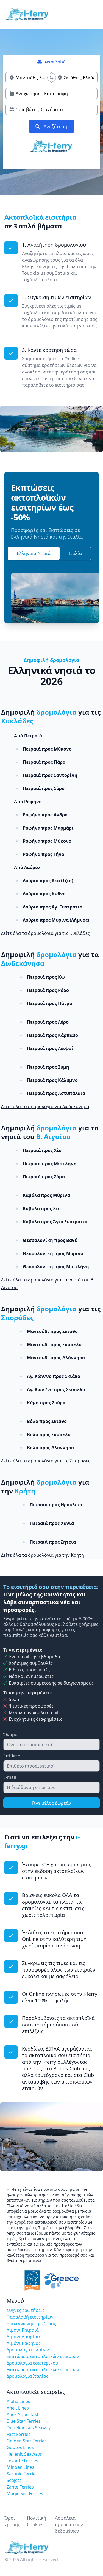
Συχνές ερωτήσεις (26, 2310)
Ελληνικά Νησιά (34, 553)
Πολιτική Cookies (37, 2521)
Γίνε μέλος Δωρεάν (52, 1803)
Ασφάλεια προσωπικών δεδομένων (69, 2524)
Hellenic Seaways (24, 2454)
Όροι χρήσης (12, 2521)
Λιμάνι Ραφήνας (24, 2343)
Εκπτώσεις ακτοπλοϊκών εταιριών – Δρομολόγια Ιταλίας (44, 2373)
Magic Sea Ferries (25, 2493)
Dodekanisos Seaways (30, 2428)
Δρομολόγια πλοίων (28, 2350)
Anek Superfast (23, 2414)
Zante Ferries (20, 2487)
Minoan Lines (20, 2467)
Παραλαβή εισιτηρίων (30, 2317)
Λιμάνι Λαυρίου (23, 2337)
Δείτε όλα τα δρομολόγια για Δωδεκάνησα (45, 1106)
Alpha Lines (18, 2401)
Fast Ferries (19, 2434)
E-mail (10, 1777)
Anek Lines (18, 2408)
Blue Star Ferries (24, 2421)
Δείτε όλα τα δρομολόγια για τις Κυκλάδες (45, 933)
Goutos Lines (20, 2447)
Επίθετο (12, 1756)
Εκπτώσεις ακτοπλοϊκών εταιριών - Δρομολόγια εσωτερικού (44, 2360)
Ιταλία (75, 553)
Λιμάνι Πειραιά (23, 2330)
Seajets (14, 2480)
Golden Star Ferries (27, 2441)
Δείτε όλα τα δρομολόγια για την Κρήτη (43, 1555)
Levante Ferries (22, 2461)
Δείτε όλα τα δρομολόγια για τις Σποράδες (46, 1461)
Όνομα (10, 1734)
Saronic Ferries (22, 2474)
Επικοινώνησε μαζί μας (31, 2323)
